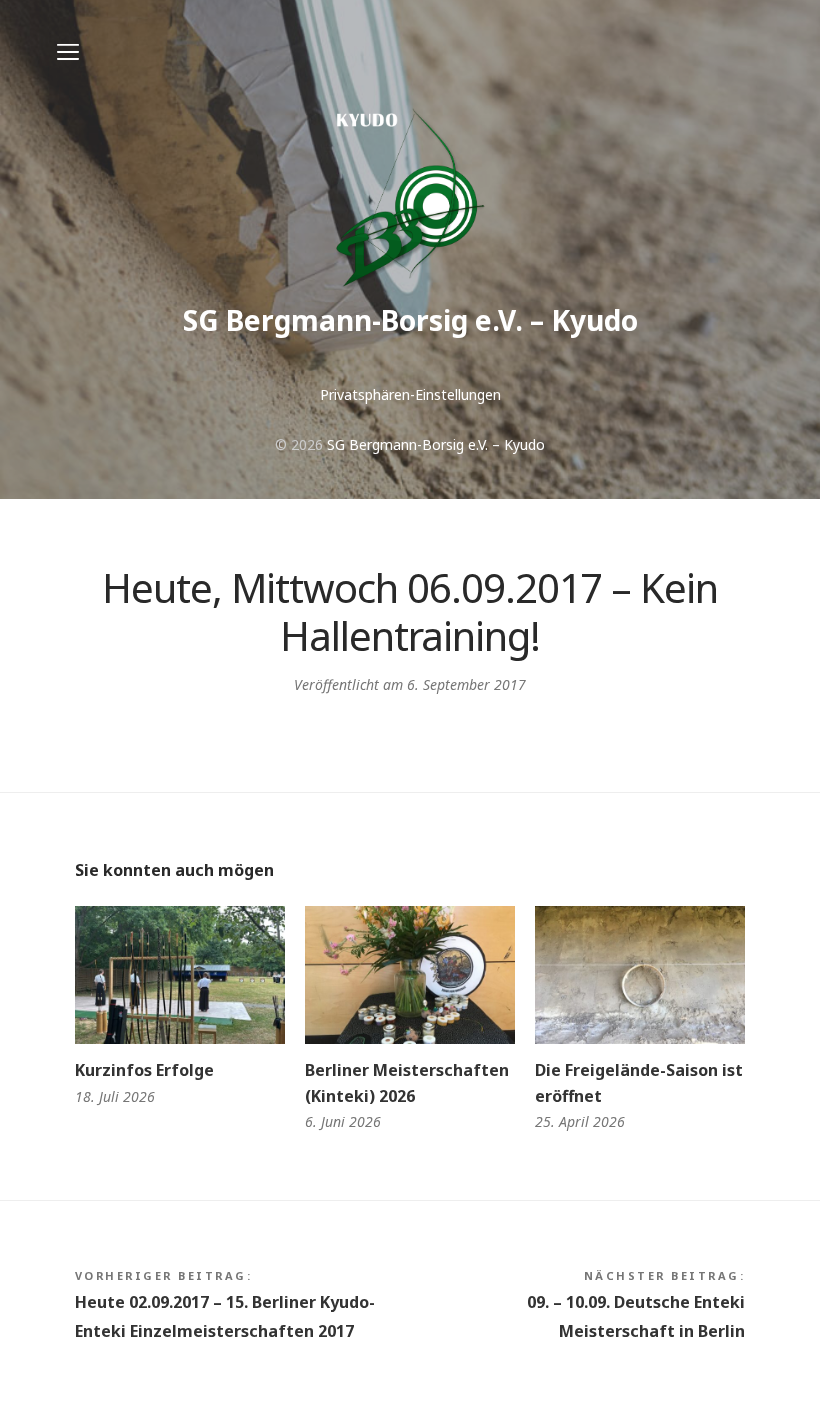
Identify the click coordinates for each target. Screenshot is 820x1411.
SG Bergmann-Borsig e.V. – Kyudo (410, 320)
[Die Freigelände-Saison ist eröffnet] (640, 975)
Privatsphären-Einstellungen (410, 394)
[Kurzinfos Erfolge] (180, 975)
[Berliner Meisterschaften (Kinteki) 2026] (410, 975)
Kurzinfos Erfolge (144, 1070)
